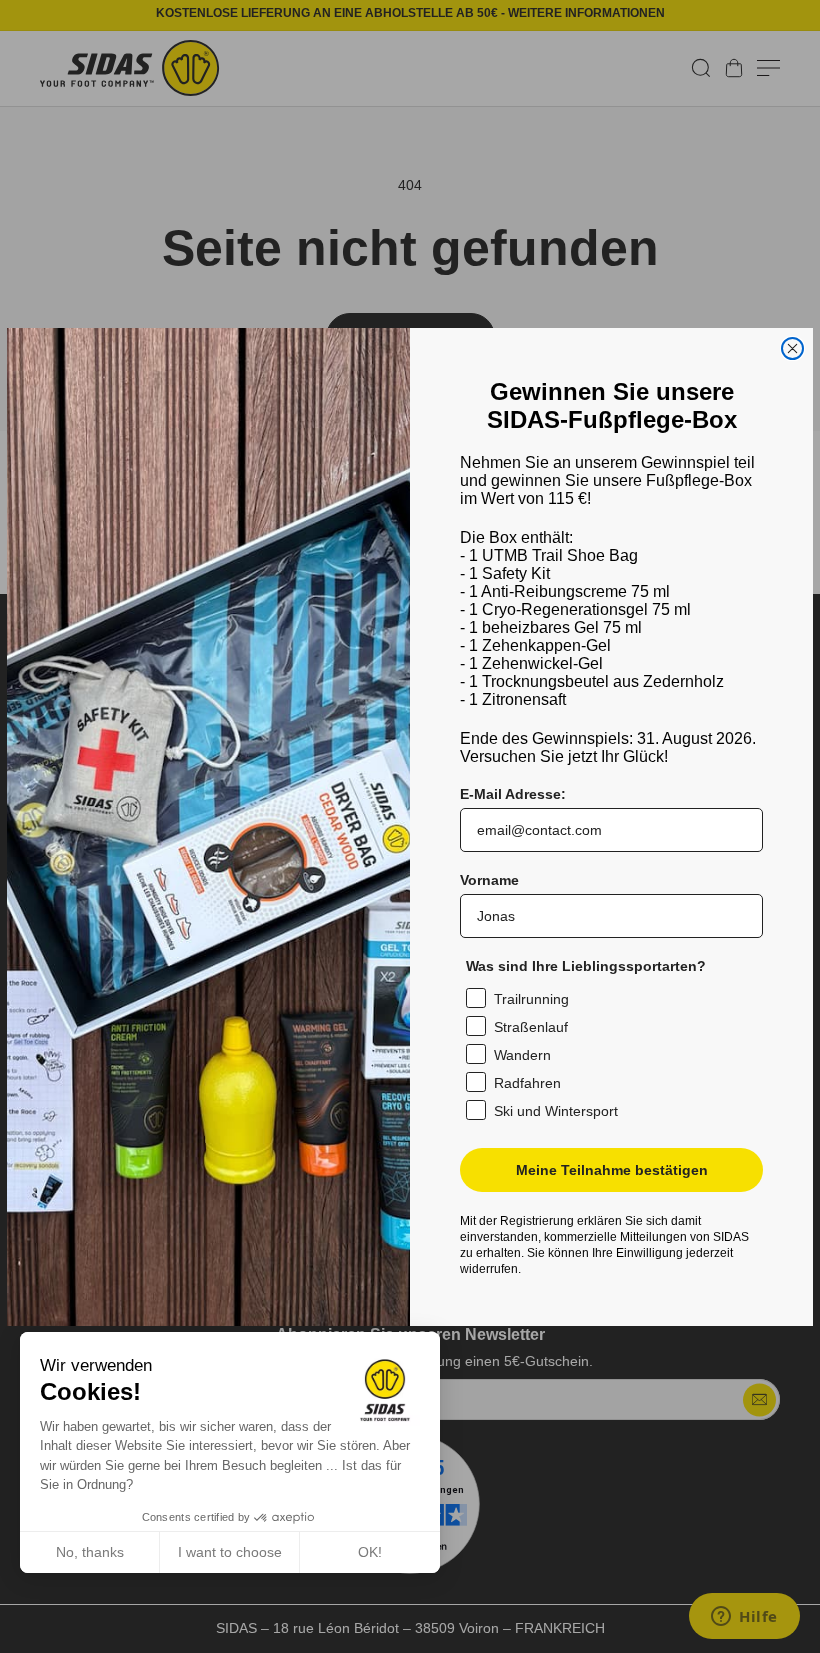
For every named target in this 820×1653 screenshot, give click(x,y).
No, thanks (90, 1552)
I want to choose (230, 1552)
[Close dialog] (792, 348)
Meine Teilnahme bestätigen (612, 1170)
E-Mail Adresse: (513, 794)
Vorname (489, 880)
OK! (370, 1552)
